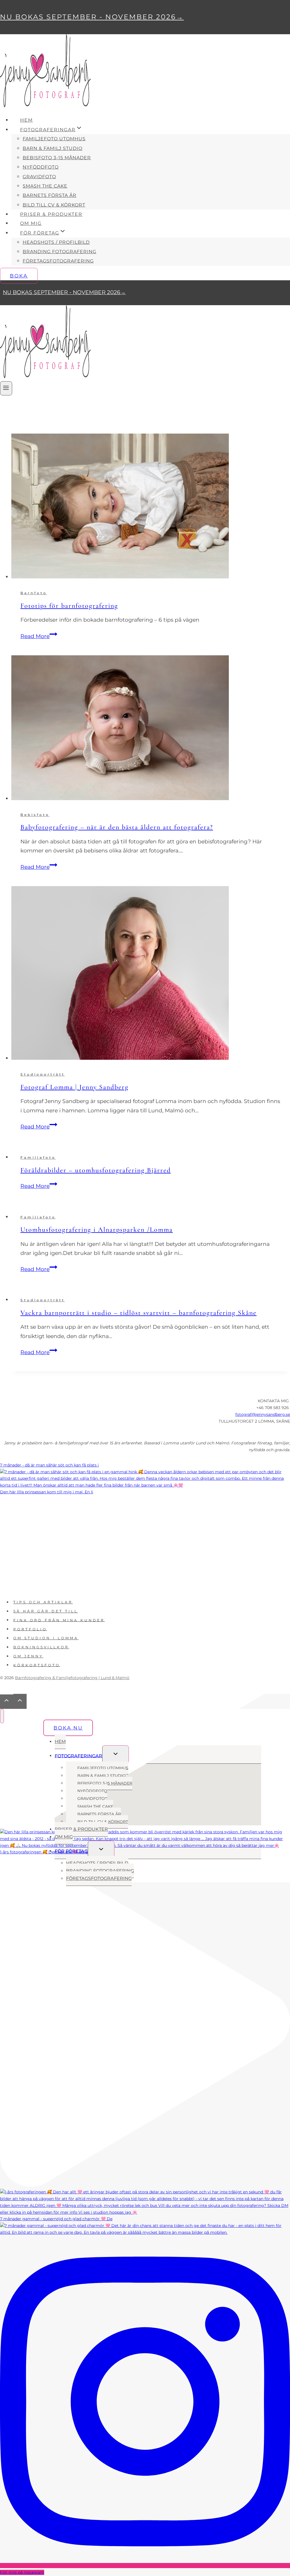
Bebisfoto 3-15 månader (57, 158)
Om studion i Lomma (46, 1638)
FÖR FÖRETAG (71, 1851)
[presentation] (151, 507)
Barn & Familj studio (53, 148)
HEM (26, 120)
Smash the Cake (45, 186)
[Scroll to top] (7, 1702)
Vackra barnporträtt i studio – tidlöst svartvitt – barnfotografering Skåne (138, 1313)
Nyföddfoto (41, 167)
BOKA (19, 276)
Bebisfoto (35, 815)
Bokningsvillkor (41, 1647)
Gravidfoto (39, 177)
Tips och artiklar (43, 1602)
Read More (39, 636)
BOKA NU (68, 1728)
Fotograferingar (78, 1756)
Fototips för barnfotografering (69, 606)
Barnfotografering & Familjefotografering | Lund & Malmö (72, 1678)
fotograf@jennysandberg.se (263, 1414)
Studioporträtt (43, 1074)
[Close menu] (2, 1716)
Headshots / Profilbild (56, 242)
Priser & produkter (51, 214)
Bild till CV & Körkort (54, 205)
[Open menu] (6, 388)
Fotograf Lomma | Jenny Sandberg (74, 1087)
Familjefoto (38, 1157)
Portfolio (30, 1629)
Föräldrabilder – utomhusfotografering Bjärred (96, 1170)
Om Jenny (28, 1656)
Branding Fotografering (59, 252)
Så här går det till (46, 1611)
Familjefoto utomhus (54, 139)
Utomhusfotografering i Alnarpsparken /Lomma (97, 1230)
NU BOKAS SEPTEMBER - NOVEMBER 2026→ (92, 17)
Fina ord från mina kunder (59, 1620)
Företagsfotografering (58, 261)
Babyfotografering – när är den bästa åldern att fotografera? (117, 827)
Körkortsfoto (37, 1665)
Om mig (31, 223)
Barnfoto (34, 593)
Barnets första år (50, 195)
